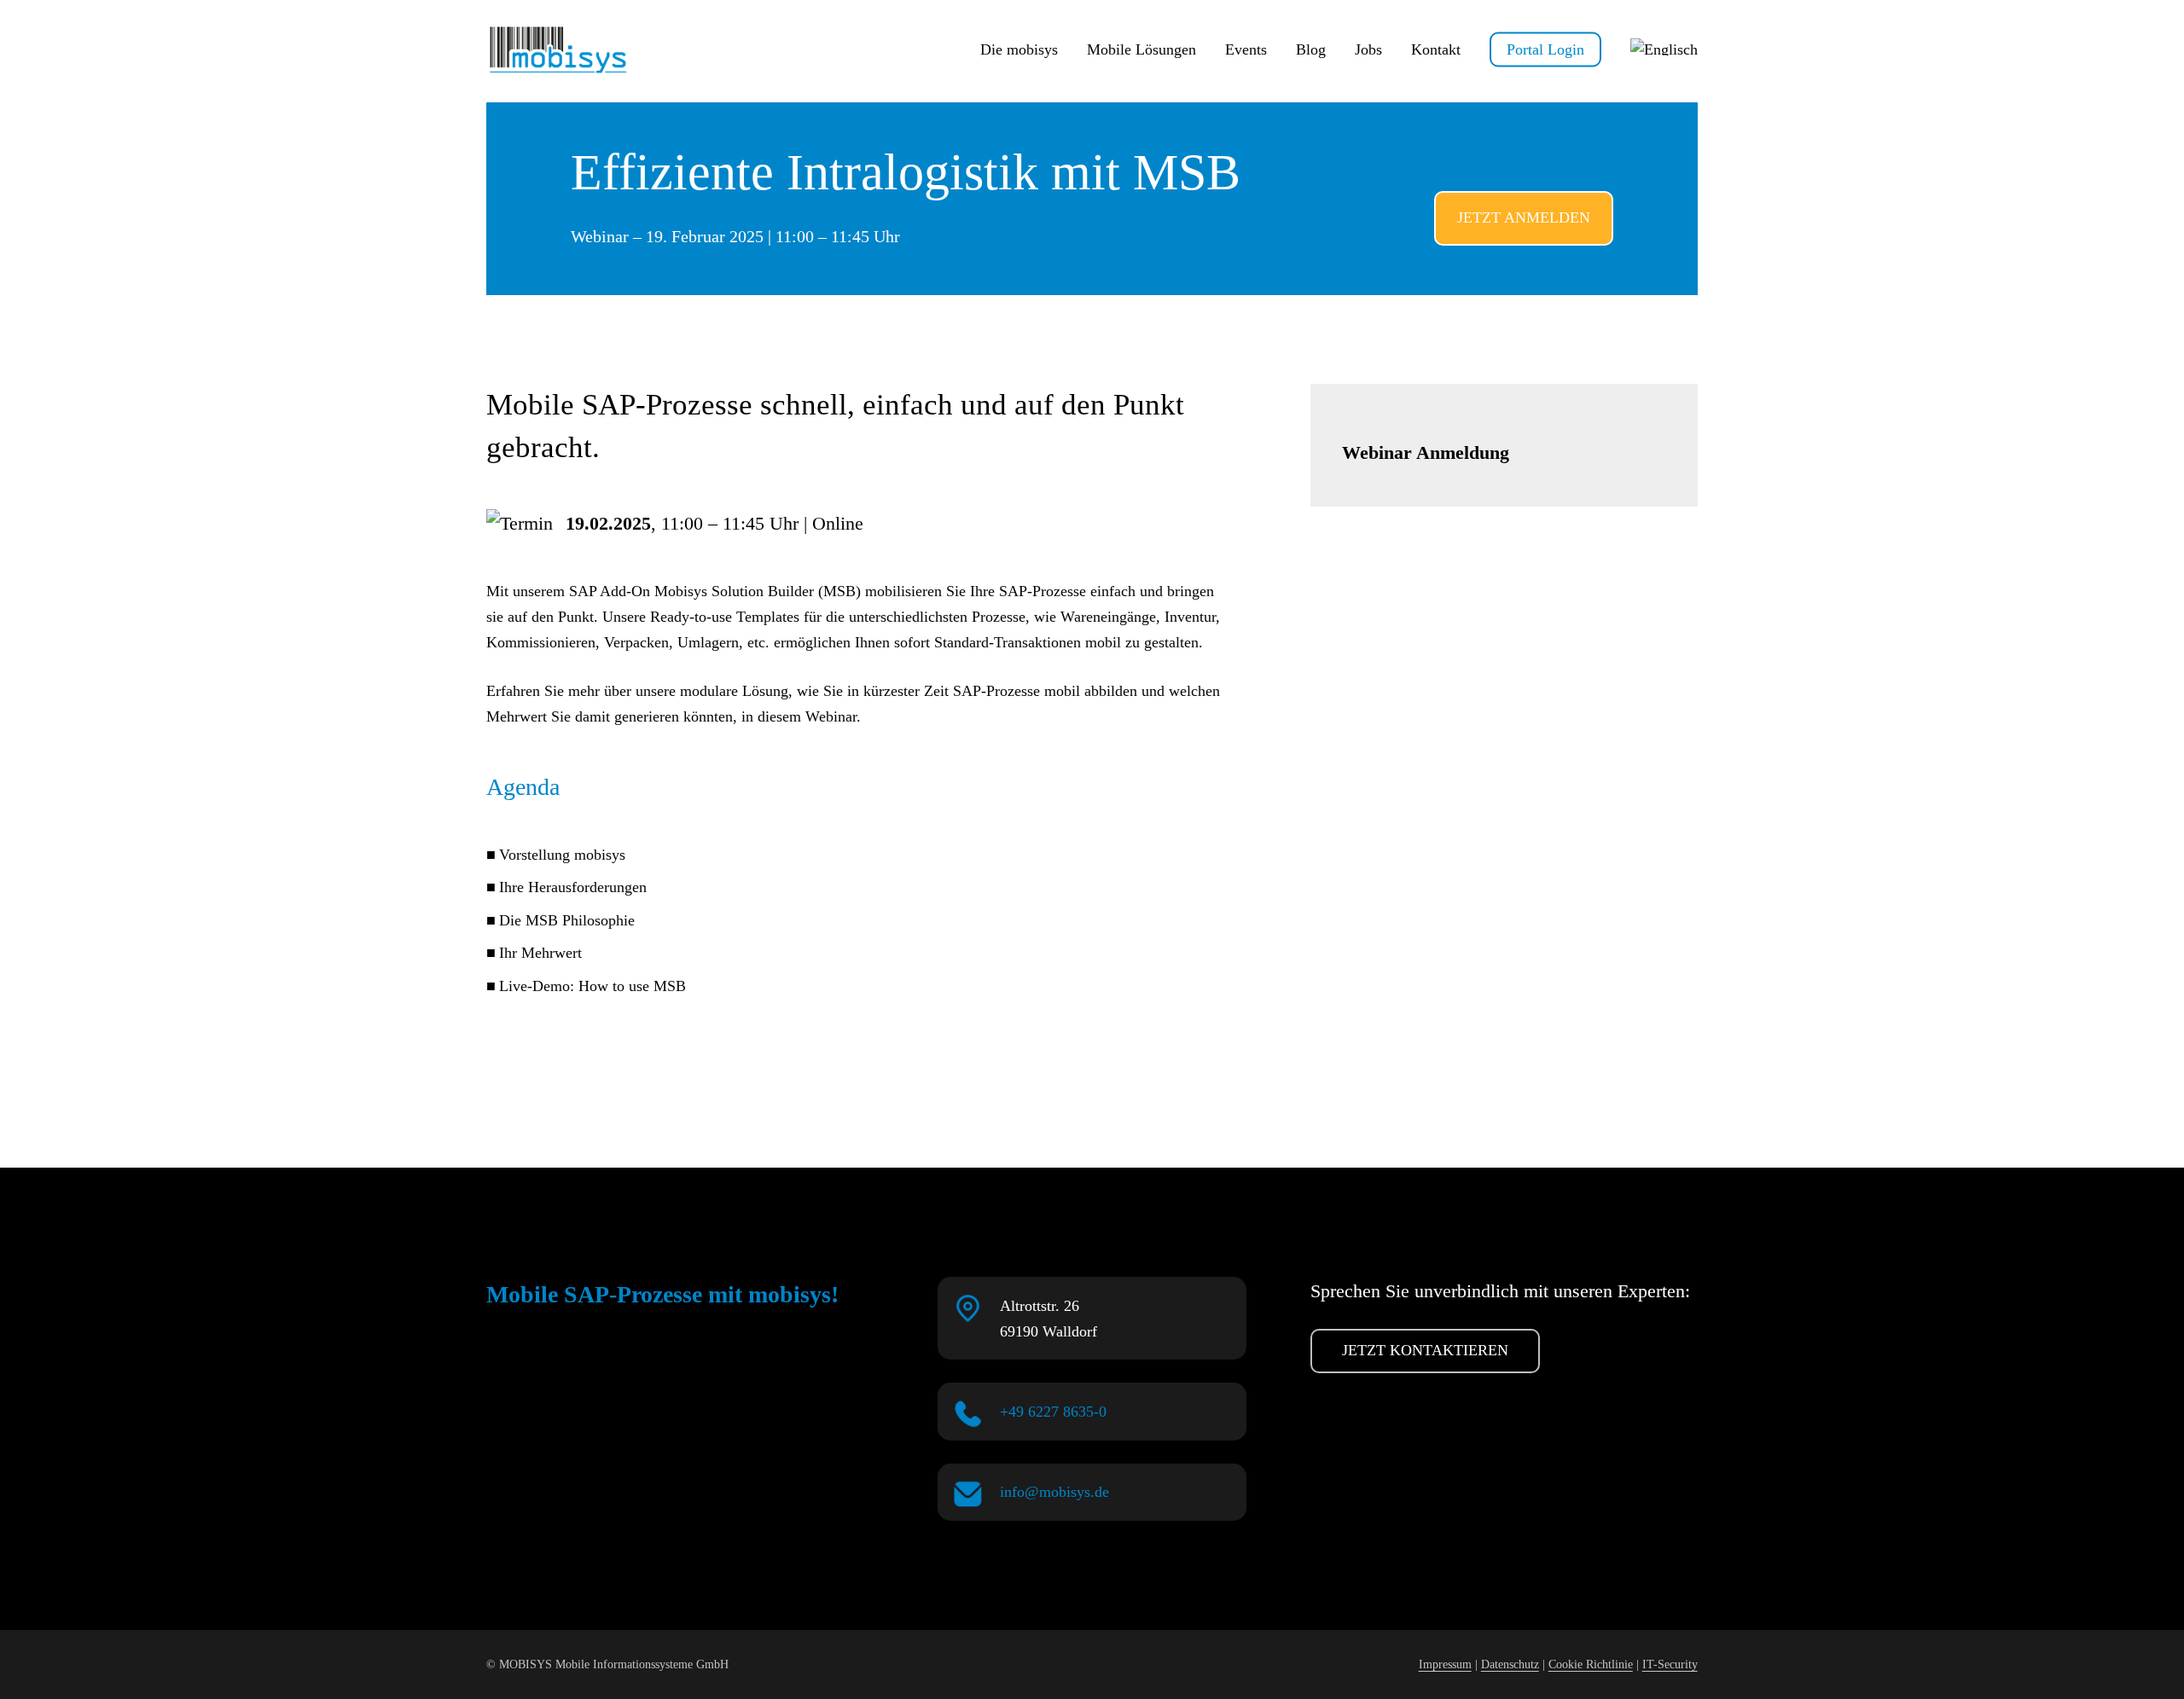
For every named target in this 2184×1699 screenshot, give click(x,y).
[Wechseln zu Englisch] (1664, 49)
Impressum (1445, 1664)
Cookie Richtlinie (1591, 1664)
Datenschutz (1510, 1664)
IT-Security (1670, 1664)
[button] (1524, 218)
